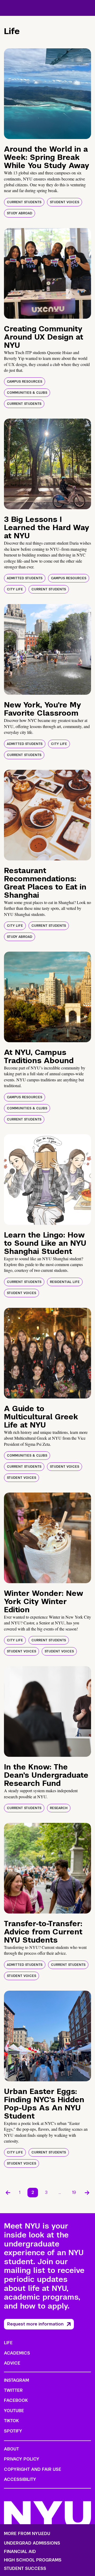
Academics (17, 2353)
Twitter (13, 2390)
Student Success (25, 2569)
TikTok (11, 2421)
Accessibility (20, 2479)
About (11, 2449)
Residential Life (65, 1282)
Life (8, 2343)
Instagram (16, 2380)
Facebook (16, 2400)
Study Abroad (20, 213)
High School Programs (33, 2560)
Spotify (13, 2431)
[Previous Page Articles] (8, 2193)
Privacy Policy (22, 2459)
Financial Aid (20, 2552)
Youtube (14, 2411)
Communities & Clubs (27, 393)
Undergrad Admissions (32, 2543)
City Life (15, 589)
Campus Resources (25, 382)
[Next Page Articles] (87, 2193)
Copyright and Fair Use (33, 2469)
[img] (47, 94)
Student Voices (65, 202)
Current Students (24, 202)
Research (59, 1808)
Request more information (35, 2324)
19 (74, 2192)
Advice (12, 2363)
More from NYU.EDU (27, 2534)
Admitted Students (25, 578)
